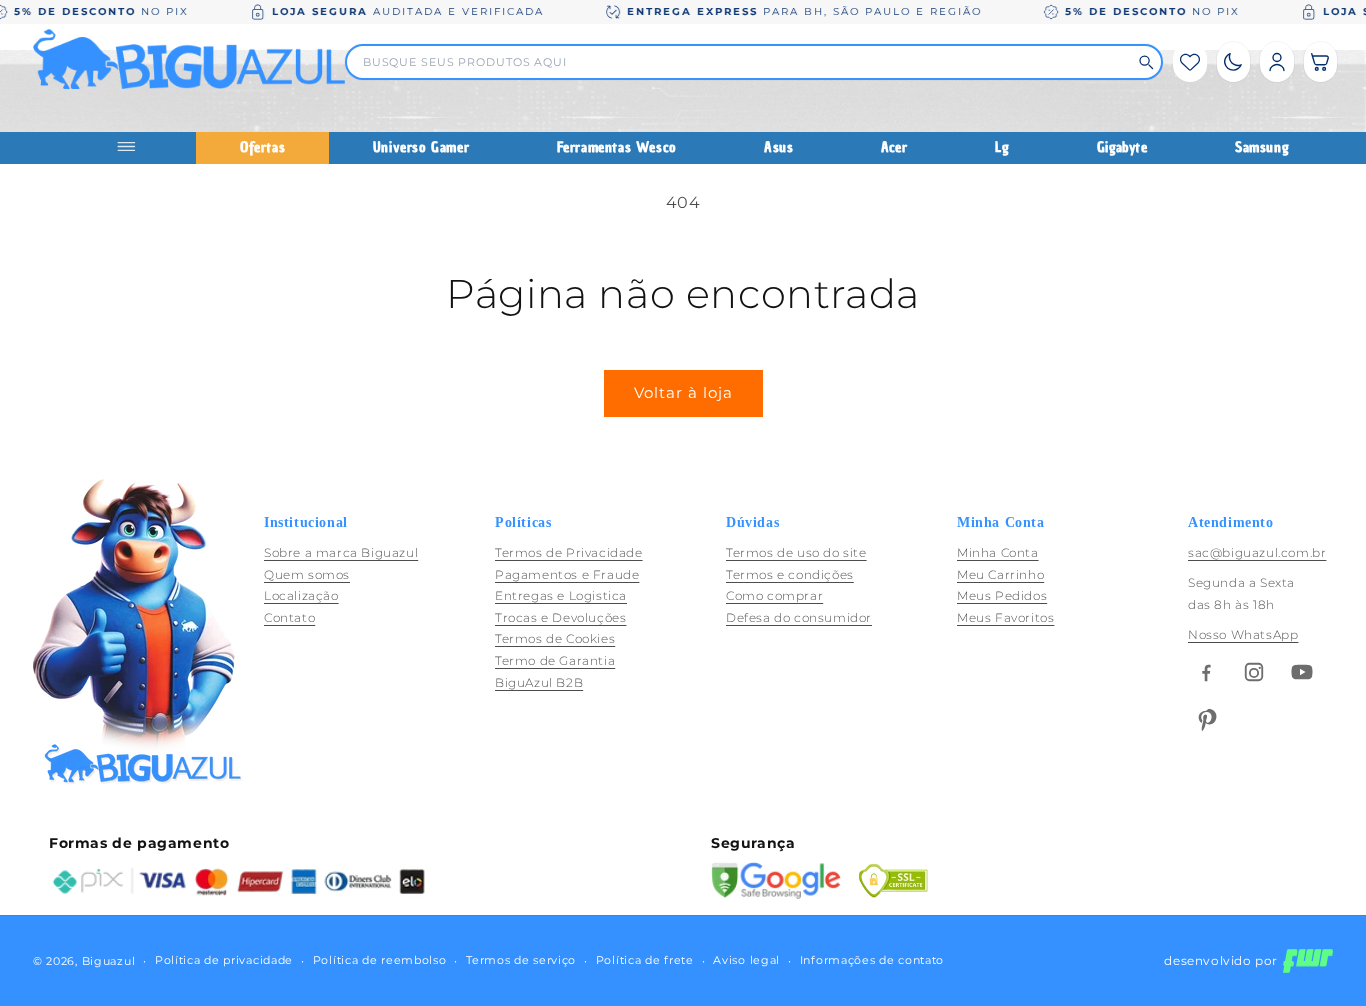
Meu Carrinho (1000, 574)
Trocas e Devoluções (560, 617)
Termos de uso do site (796, 552)
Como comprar (774, 595)
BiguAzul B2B (539, 682)
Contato (289, 617)
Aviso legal (746, 961)
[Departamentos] (134, 148)
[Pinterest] (1206, 720)
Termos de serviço (521, 961)
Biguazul (109, 961)
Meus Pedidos (1002, 595)
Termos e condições (790, 574)
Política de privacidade (224, 961)
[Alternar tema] (1233, 62)
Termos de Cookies (555, 639)
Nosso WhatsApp (1243, 634)
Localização (301, 595)
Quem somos (307, 574)
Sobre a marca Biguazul (341, 552)
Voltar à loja (683, 392)
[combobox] (745, 62)
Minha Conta (998, 552)
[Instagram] (1254, 672)
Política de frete (645, 961)
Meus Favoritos (1005, 617)
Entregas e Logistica (561, 595)
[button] (1320, 62)
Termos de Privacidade (569, 552)
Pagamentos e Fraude (567, 574)
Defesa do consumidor (799, 617)
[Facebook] (1206, 672)
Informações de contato (872, 961)
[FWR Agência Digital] (1308, 961)
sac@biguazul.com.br (1257, 552)
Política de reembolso (380, 961)
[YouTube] (1302, 672)
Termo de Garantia (555, 660)
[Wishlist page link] (1190, 62)
